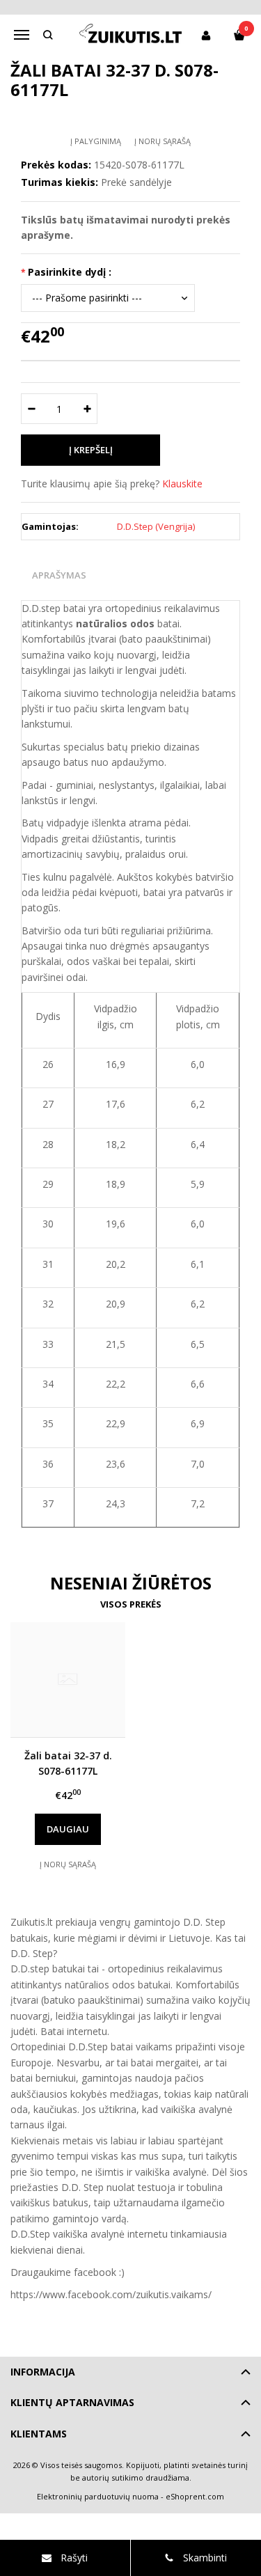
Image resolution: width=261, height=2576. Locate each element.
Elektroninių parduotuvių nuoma (98, 2496)
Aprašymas (59, 575)
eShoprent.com (195, 2496)
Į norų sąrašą (163, 141)
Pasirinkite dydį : (70, 272)
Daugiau (68, 1829)
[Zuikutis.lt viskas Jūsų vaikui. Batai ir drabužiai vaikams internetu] (131, 35)
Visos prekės (131, 1604)
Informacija (43, 2372)
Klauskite (182, 484)
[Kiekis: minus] (31, 409)
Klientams (39, 2434)
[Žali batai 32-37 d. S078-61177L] (68, 1680)
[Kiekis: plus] (87, 409)
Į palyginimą (96, 141)
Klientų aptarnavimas (72, 2402)
